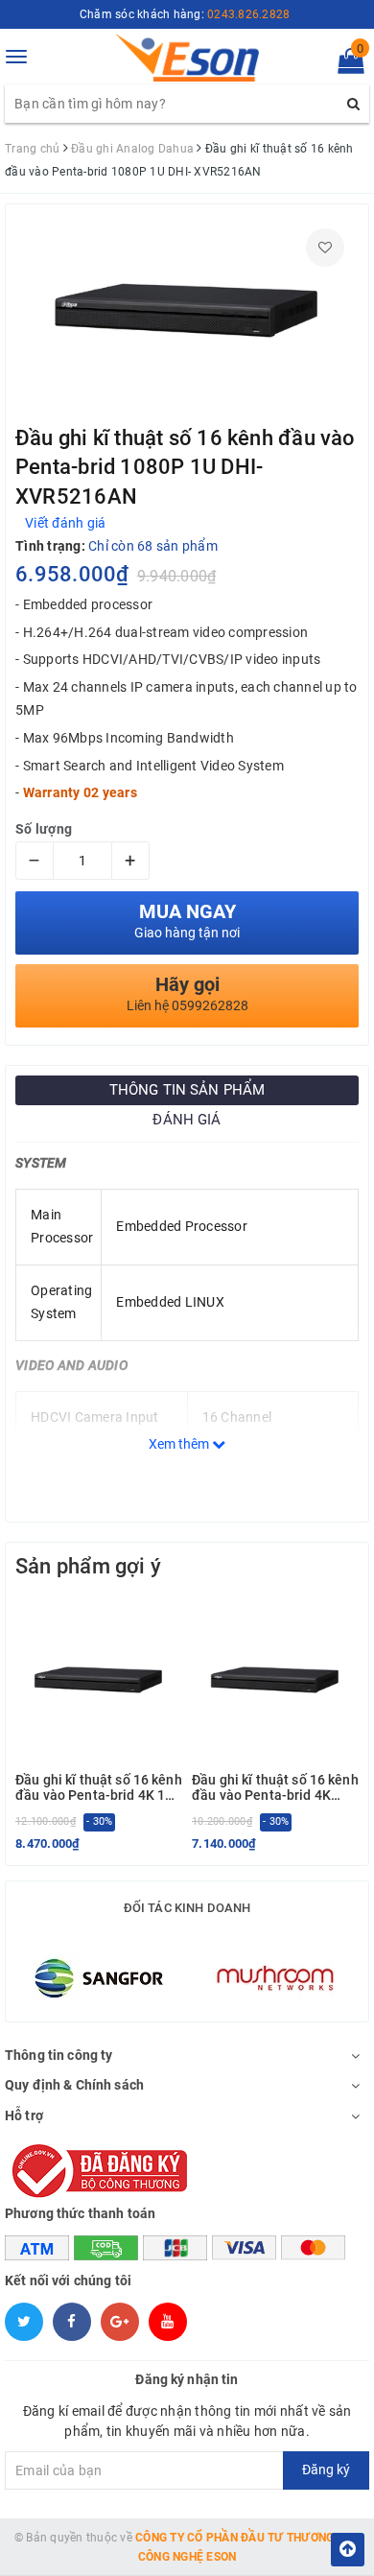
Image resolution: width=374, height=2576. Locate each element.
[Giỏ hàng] (345, 65)
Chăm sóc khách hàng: (185, 14)
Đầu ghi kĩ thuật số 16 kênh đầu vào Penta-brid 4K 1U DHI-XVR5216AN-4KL (99, 1788)
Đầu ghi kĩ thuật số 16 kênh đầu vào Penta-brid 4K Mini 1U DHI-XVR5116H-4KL (275, 1788)
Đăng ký (326, 2470)
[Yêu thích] (325, 248)
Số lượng (44, 829)
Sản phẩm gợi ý (88, 1566)
